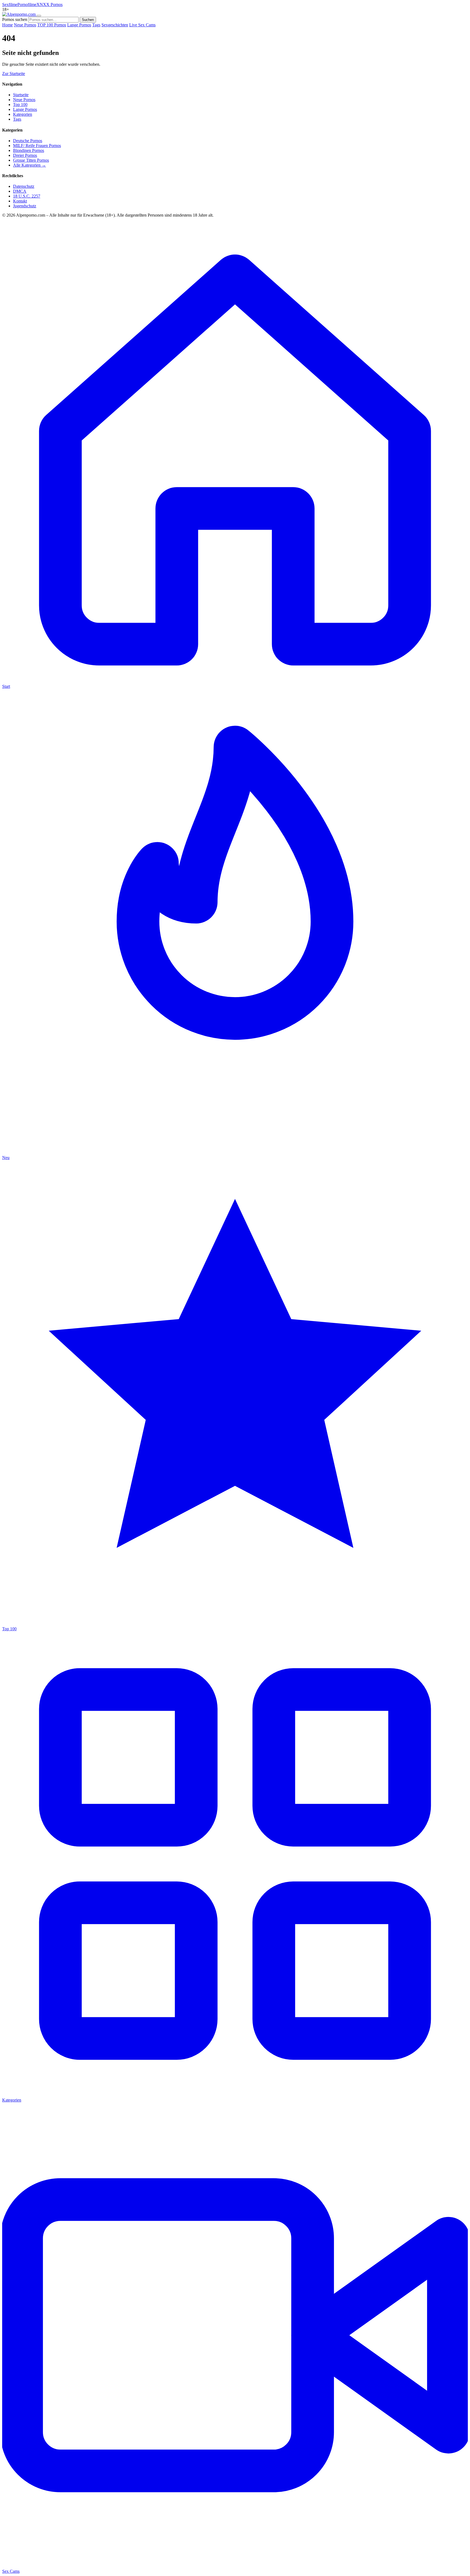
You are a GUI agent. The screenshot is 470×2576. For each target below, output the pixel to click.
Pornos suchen (15, 19)
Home (7, 25)
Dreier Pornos (25, 155)
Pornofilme (27, 4)
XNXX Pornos (50, 4)
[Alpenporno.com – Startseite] (19, 14)
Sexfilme (10, 4)
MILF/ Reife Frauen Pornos (37, 146)
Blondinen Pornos (29, 150)
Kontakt (20, 201)
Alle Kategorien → (30, 165)
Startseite (21, 95)
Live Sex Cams (142, 25)
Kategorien (23, 114)
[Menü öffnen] (39, 16)
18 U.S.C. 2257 (27, 196)
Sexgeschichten (115, 25)
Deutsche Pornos (28, 141)
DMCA (20, 191)
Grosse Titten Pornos (31, 160)
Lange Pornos (79, 25)
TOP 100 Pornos (52, 25)
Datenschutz (24, 186)
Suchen (88, 20)
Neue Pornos (25, 25)
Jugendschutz (25, 206)
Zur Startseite (14, 74)
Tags (96, 25)
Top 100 (20, 104)
